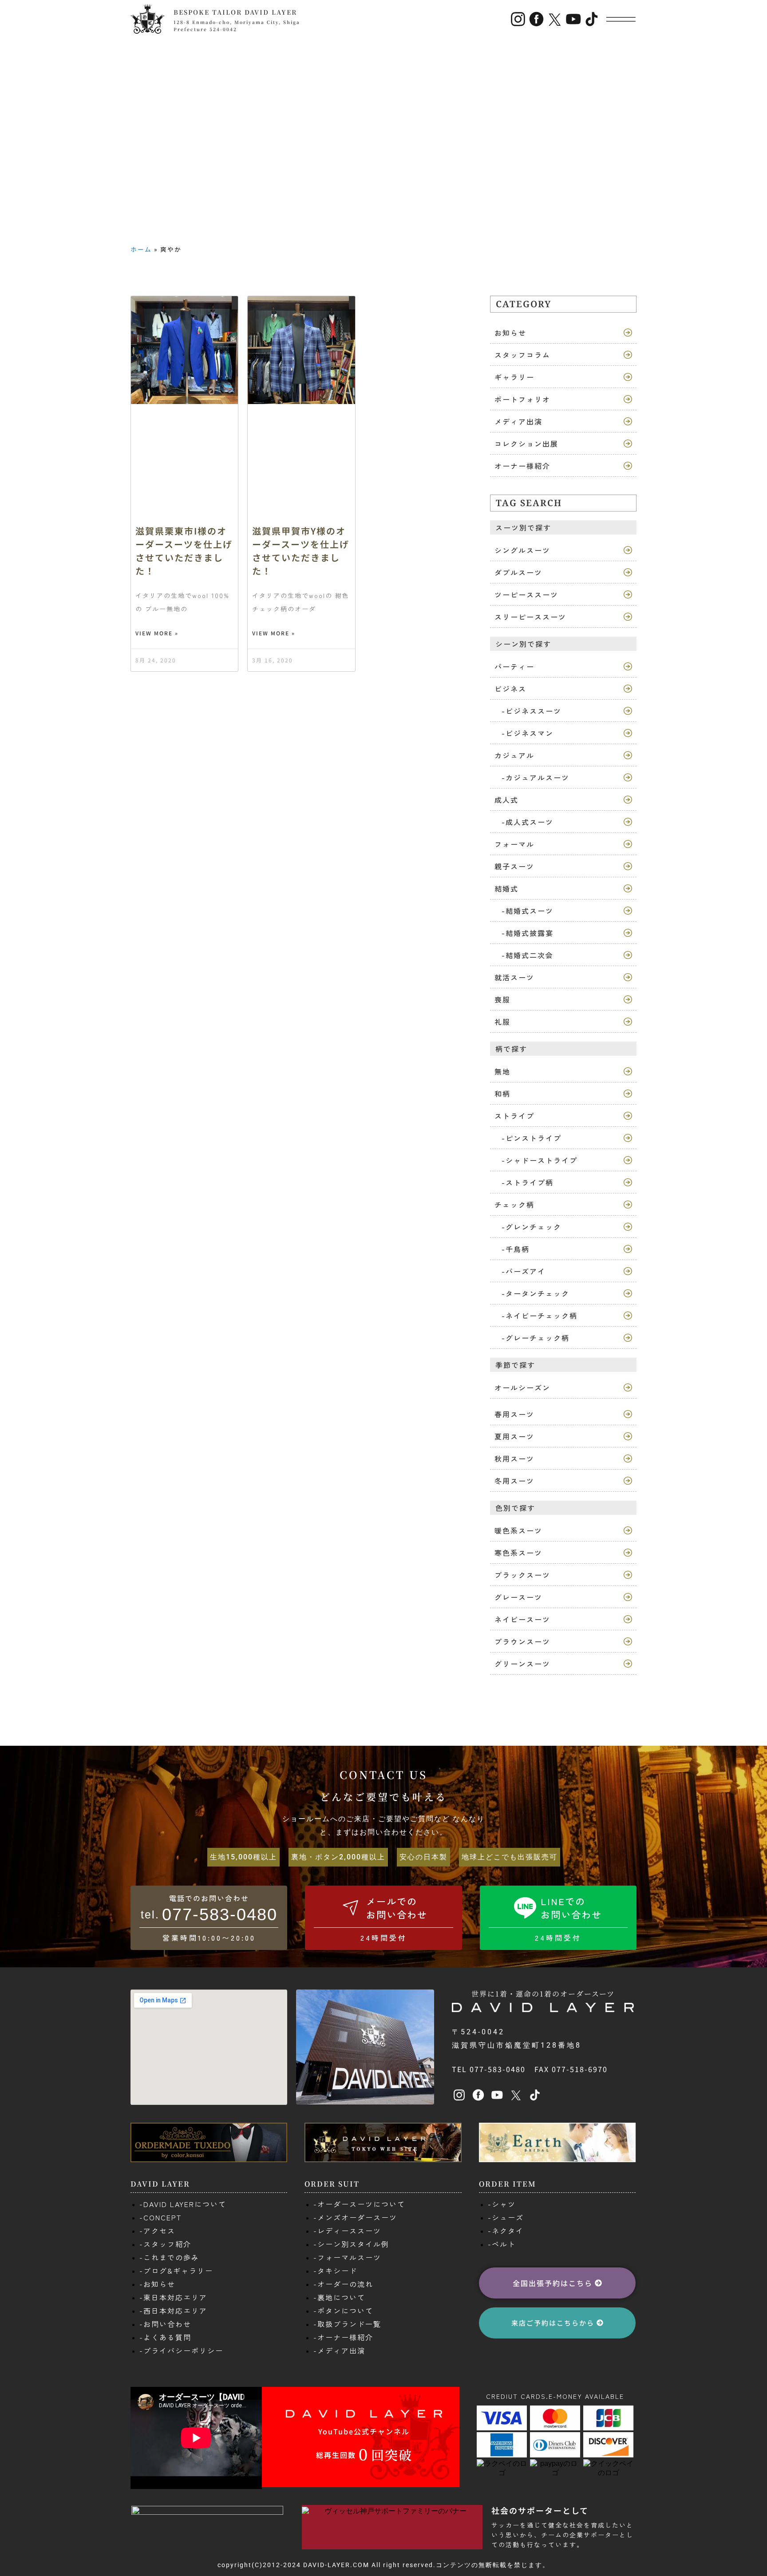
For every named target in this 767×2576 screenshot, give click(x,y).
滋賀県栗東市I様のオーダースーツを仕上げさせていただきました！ (184, 551)
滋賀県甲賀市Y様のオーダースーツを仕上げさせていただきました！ (301, 551)
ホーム (141, 249)
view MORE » (157, 633)
